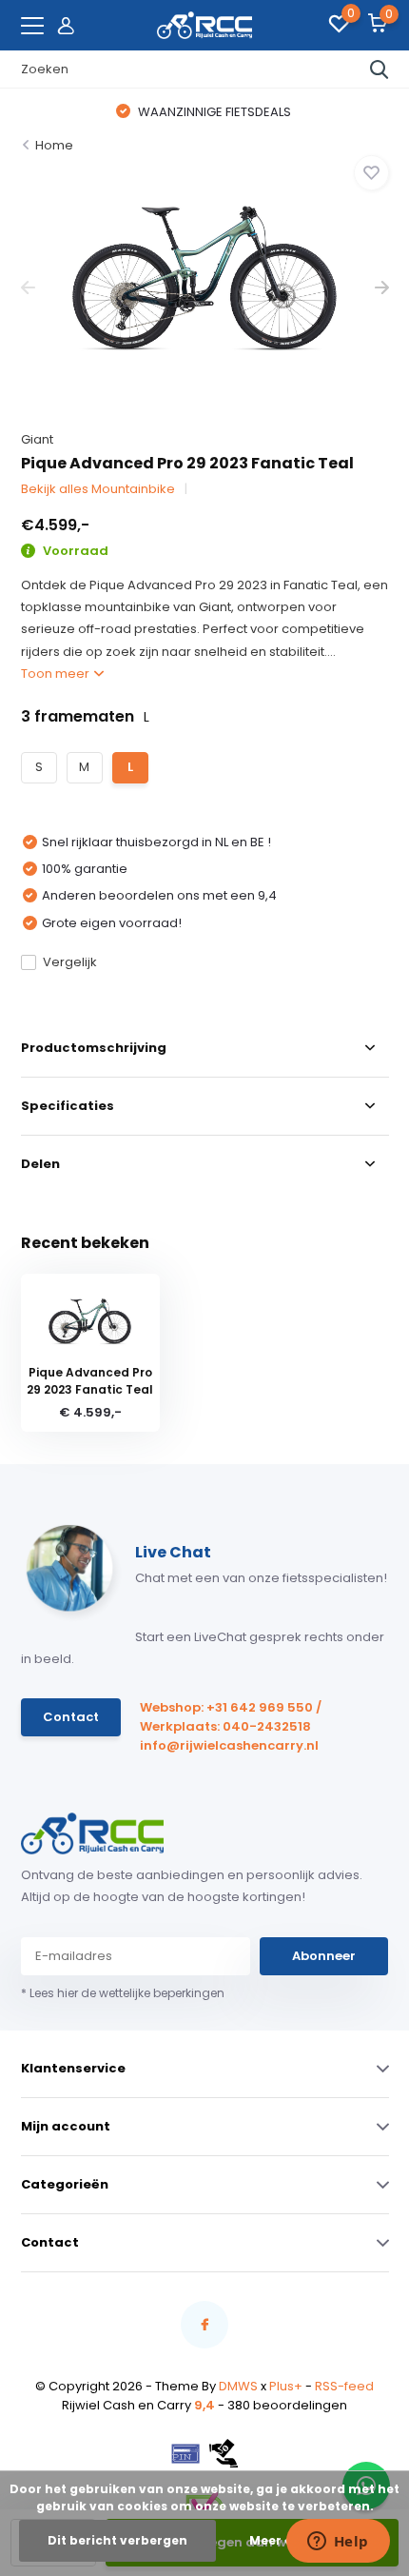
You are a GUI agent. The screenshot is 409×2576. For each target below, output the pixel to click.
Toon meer (57, 674)
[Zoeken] (380, 69)
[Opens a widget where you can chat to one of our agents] (338, 2543)
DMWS (238, 2386)
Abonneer (324, 1956)
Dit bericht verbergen (117, 2540)
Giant (37, 439)
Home (54, 145)
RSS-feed (344, 2386)
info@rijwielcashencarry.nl (229, 1745)
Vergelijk (70, 962)
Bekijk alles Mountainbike (98, 489)
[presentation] (28, 288)
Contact (71, 1717)
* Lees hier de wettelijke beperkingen (123, 1993)
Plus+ (286, 2386)
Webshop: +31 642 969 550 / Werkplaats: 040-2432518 (231, 1717)
